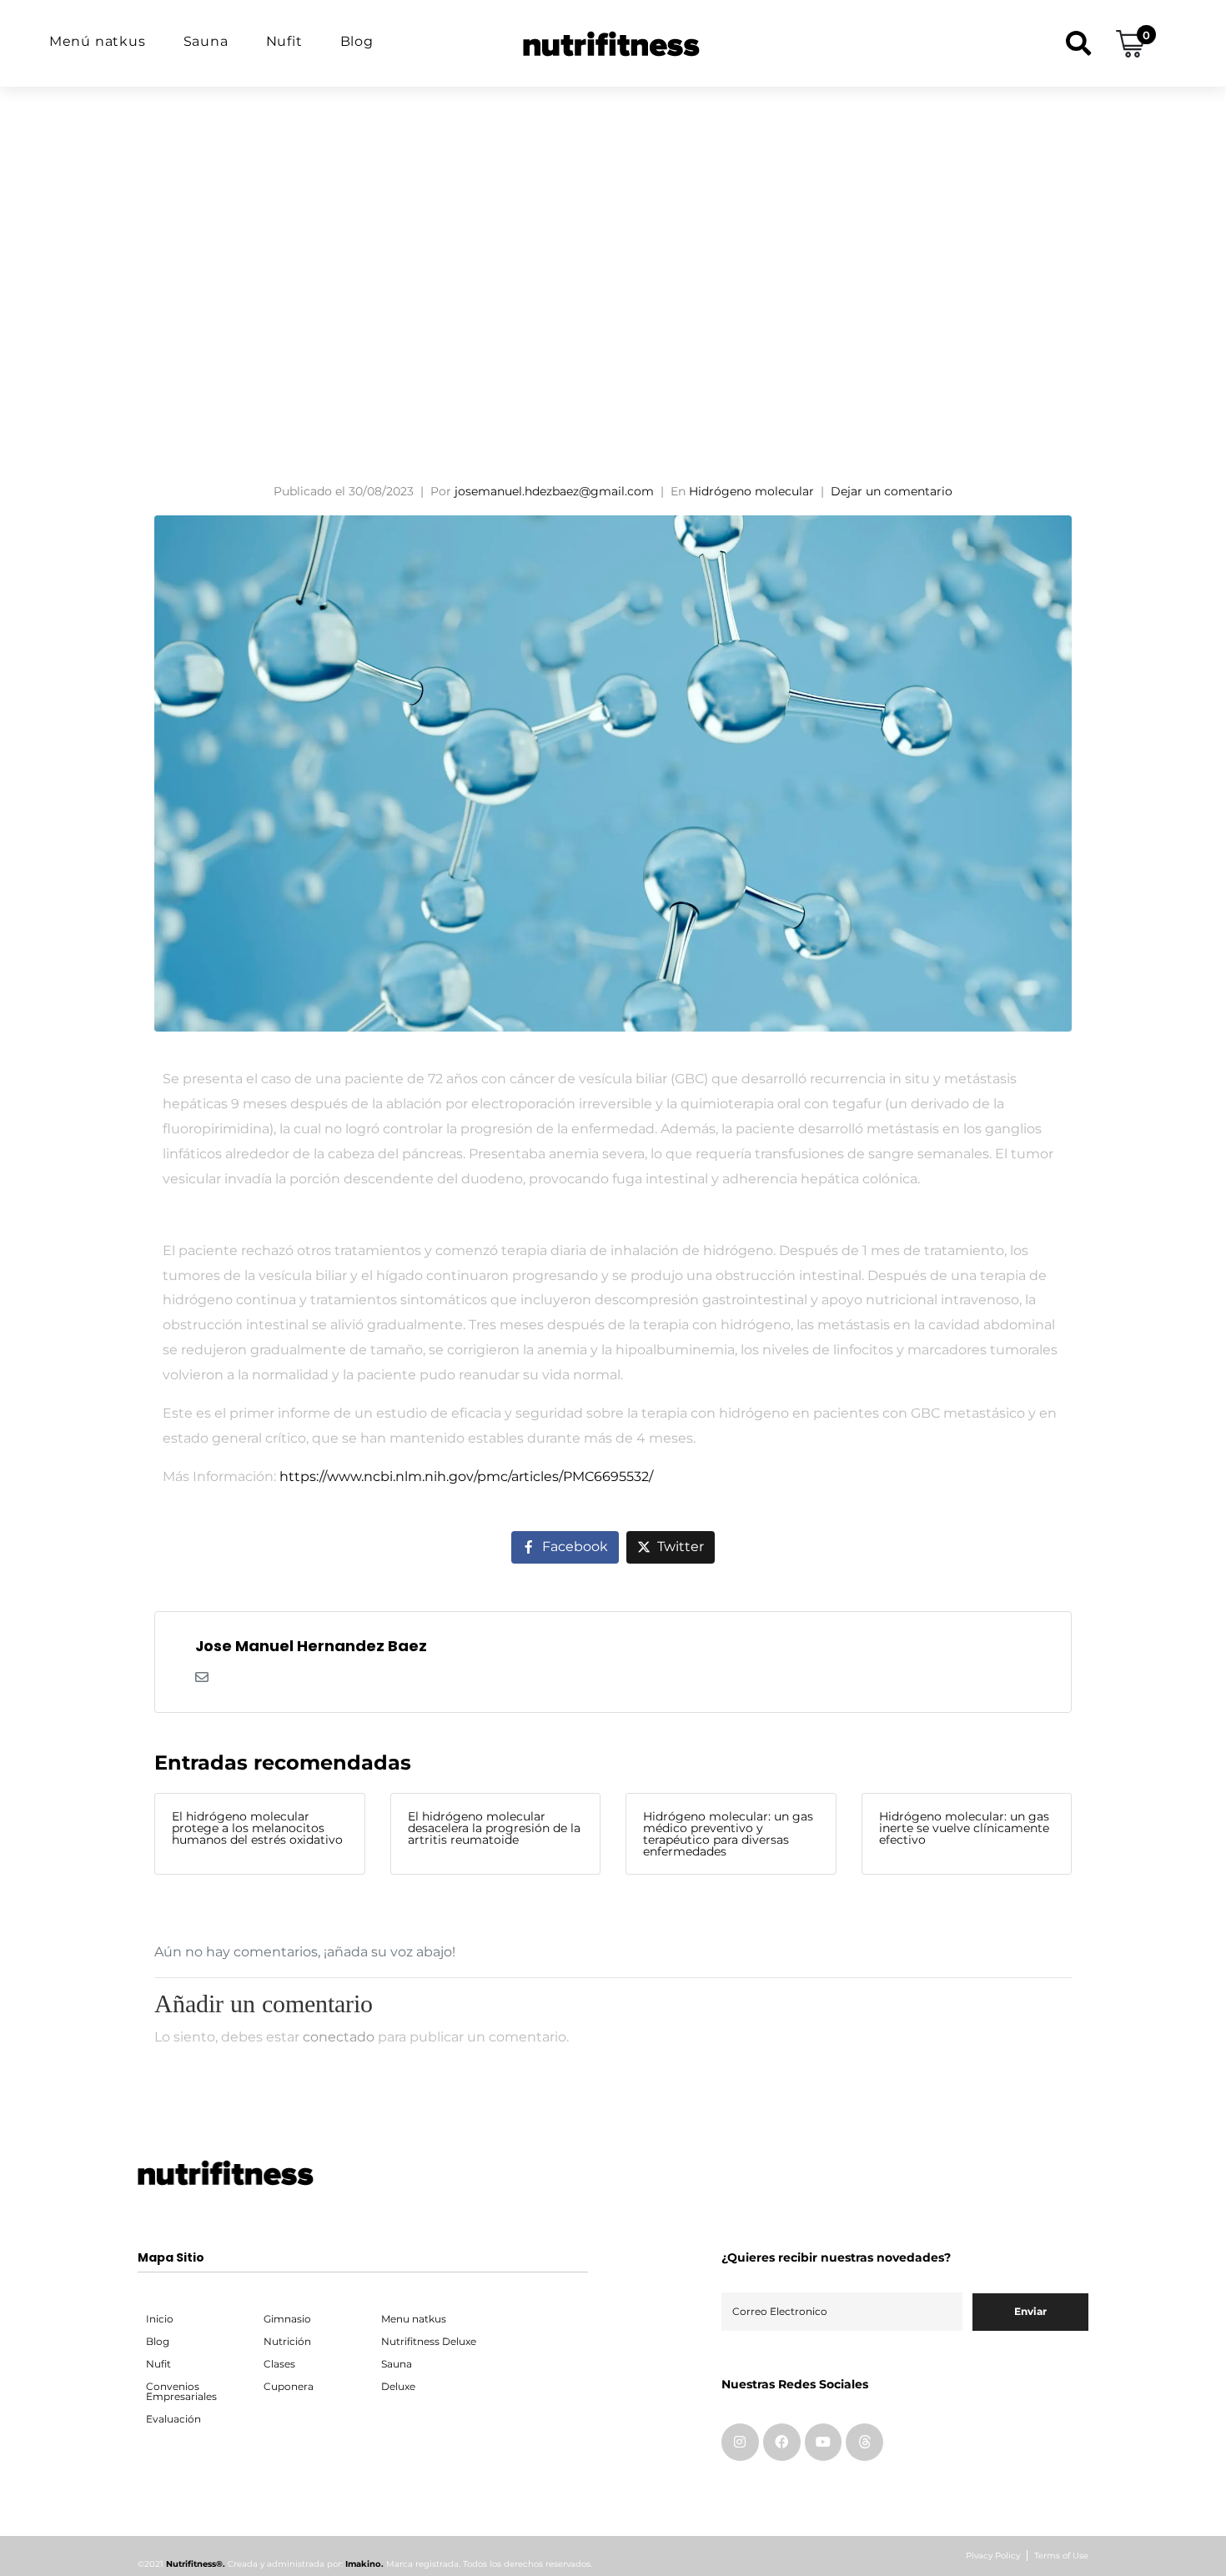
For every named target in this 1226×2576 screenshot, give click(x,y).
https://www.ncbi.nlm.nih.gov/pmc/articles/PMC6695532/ (466, 1476)
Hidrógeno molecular (751, 491)
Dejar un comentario (892, 491)
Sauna (206, 41)
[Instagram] (740, 2442)
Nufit (284, 41)
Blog (357, 41)
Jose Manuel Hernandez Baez (311, 1646)
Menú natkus (98, 41)
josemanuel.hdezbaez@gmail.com (554, 491)
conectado (339, 2037)
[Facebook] (782, 2442)
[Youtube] (824, 2442)
